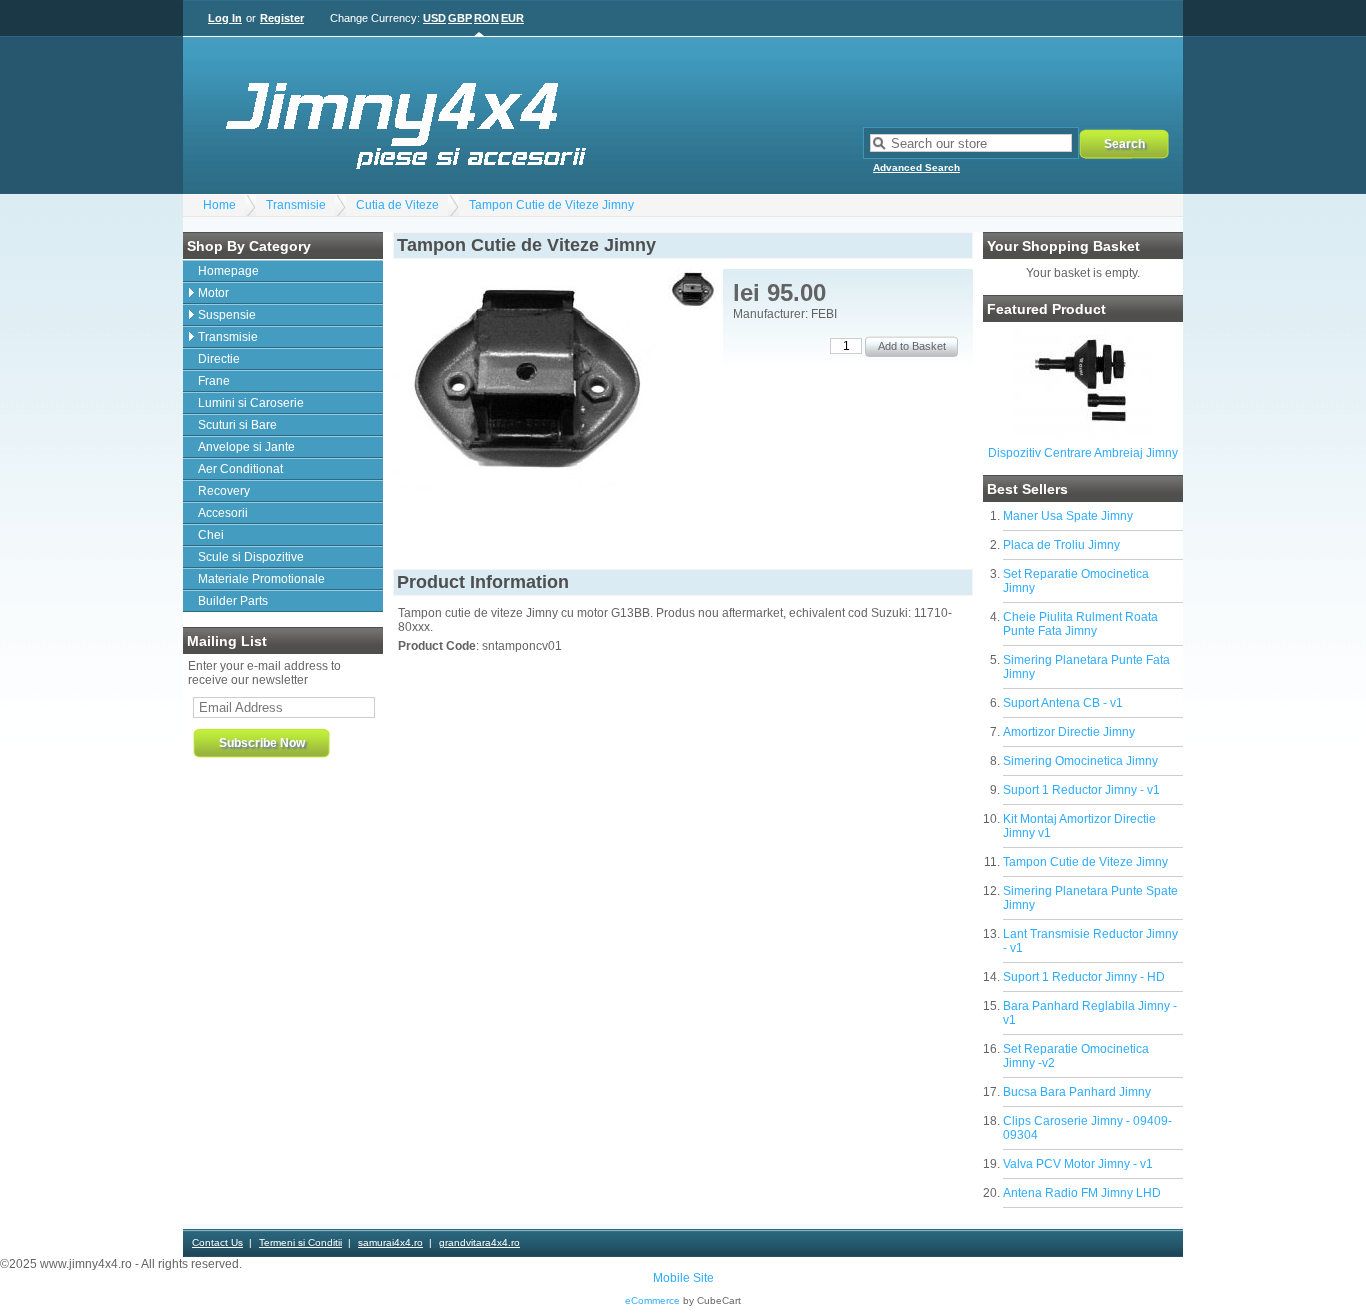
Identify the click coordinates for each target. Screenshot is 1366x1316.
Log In (225, 18)
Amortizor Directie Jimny (1069, 732)
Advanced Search (916, 167)
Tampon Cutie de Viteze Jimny (551, 205)
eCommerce (652, 1300)
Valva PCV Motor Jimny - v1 (1078, 1164)
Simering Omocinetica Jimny (1080, 761)
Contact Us (217, 1242)
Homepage (228, 271)
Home (219, 205)
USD (434, 18)
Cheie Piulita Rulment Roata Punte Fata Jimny (1080, 624)
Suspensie (227, 315)
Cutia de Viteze (397, 205)
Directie (219, 359)
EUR (512, 18)
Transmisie (296, 205)
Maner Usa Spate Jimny (1068, 516)
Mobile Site (683, 1278)
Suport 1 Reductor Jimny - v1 (1081, 790)
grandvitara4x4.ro (479, 1242)
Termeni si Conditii (300, 1242)
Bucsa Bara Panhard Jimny (1077, 1092)
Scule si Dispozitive (251, 557)
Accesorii (223, 513)
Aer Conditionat (240, 469)
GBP (460, 18)
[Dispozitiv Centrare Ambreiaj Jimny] (1083, 434)
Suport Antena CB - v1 (1063, 703)
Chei (211, 535)
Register (282, 18)
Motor (213, 293)
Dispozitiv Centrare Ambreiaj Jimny (1083, 453)
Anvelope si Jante (246, 447)
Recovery (224, 491)
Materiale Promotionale (261, 579)
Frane (214, 381)
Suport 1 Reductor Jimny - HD (1084, 977)
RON (486, 18)
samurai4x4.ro (390, 1242)
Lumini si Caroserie (251, 403)
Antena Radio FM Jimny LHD (1082, 1193)
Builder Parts (233, 601)
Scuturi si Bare (237, 425)
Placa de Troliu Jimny (1061, 545)
